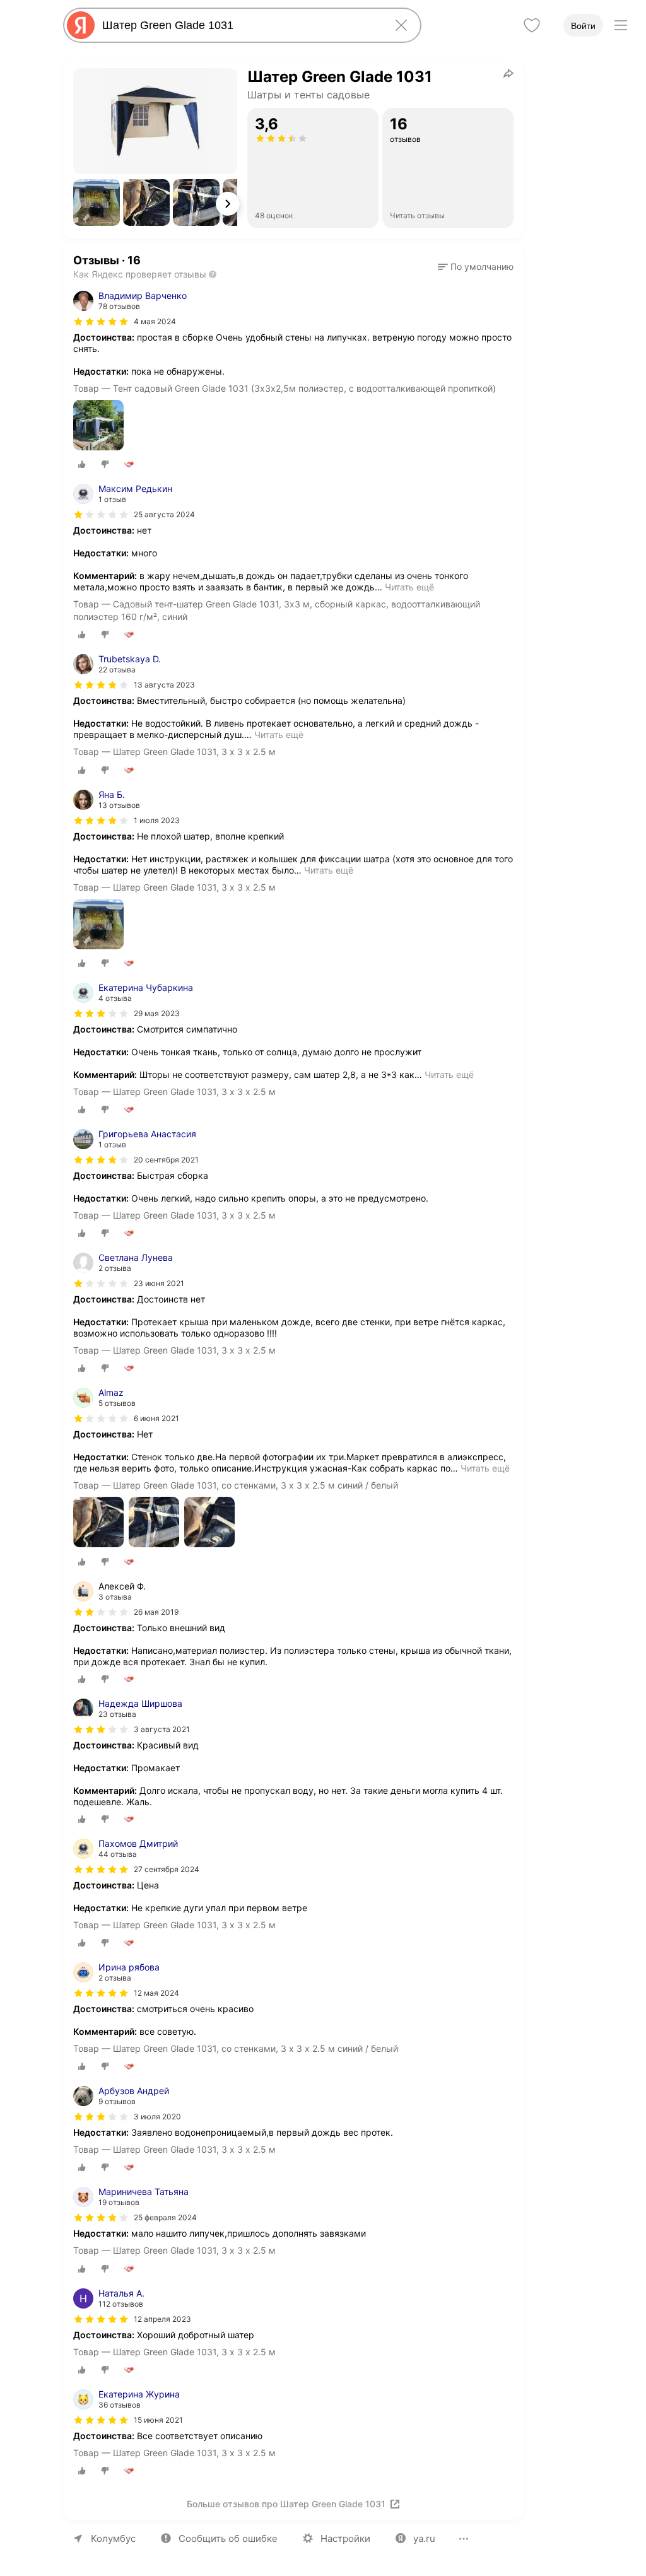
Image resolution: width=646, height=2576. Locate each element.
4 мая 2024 (155, 321)
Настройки (345, 2538)
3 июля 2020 (157, 2116)
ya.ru (424, 2538)
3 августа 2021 (162, 1729)
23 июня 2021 (159, 1283)
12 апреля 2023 (162, 2319)
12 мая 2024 (156, 1993)
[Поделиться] (508, 73)
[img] (101, 322)
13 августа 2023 (164, 685)
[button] (97, 202)
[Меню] (621, 25)
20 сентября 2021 (166, 1160)
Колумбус (113, 2538)
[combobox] (240, 25)
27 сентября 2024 (167, 1869)
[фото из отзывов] (98, 426)
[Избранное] (532, 25)
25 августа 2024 (164, 514)
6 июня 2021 (156, 1418)
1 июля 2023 (157, 820)
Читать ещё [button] (409, 587)
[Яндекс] (81, 25)
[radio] (82, 464)
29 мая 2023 (157, 1013)
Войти (583, 26)
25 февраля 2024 (165, 2217)
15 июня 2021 (158, 2420)
